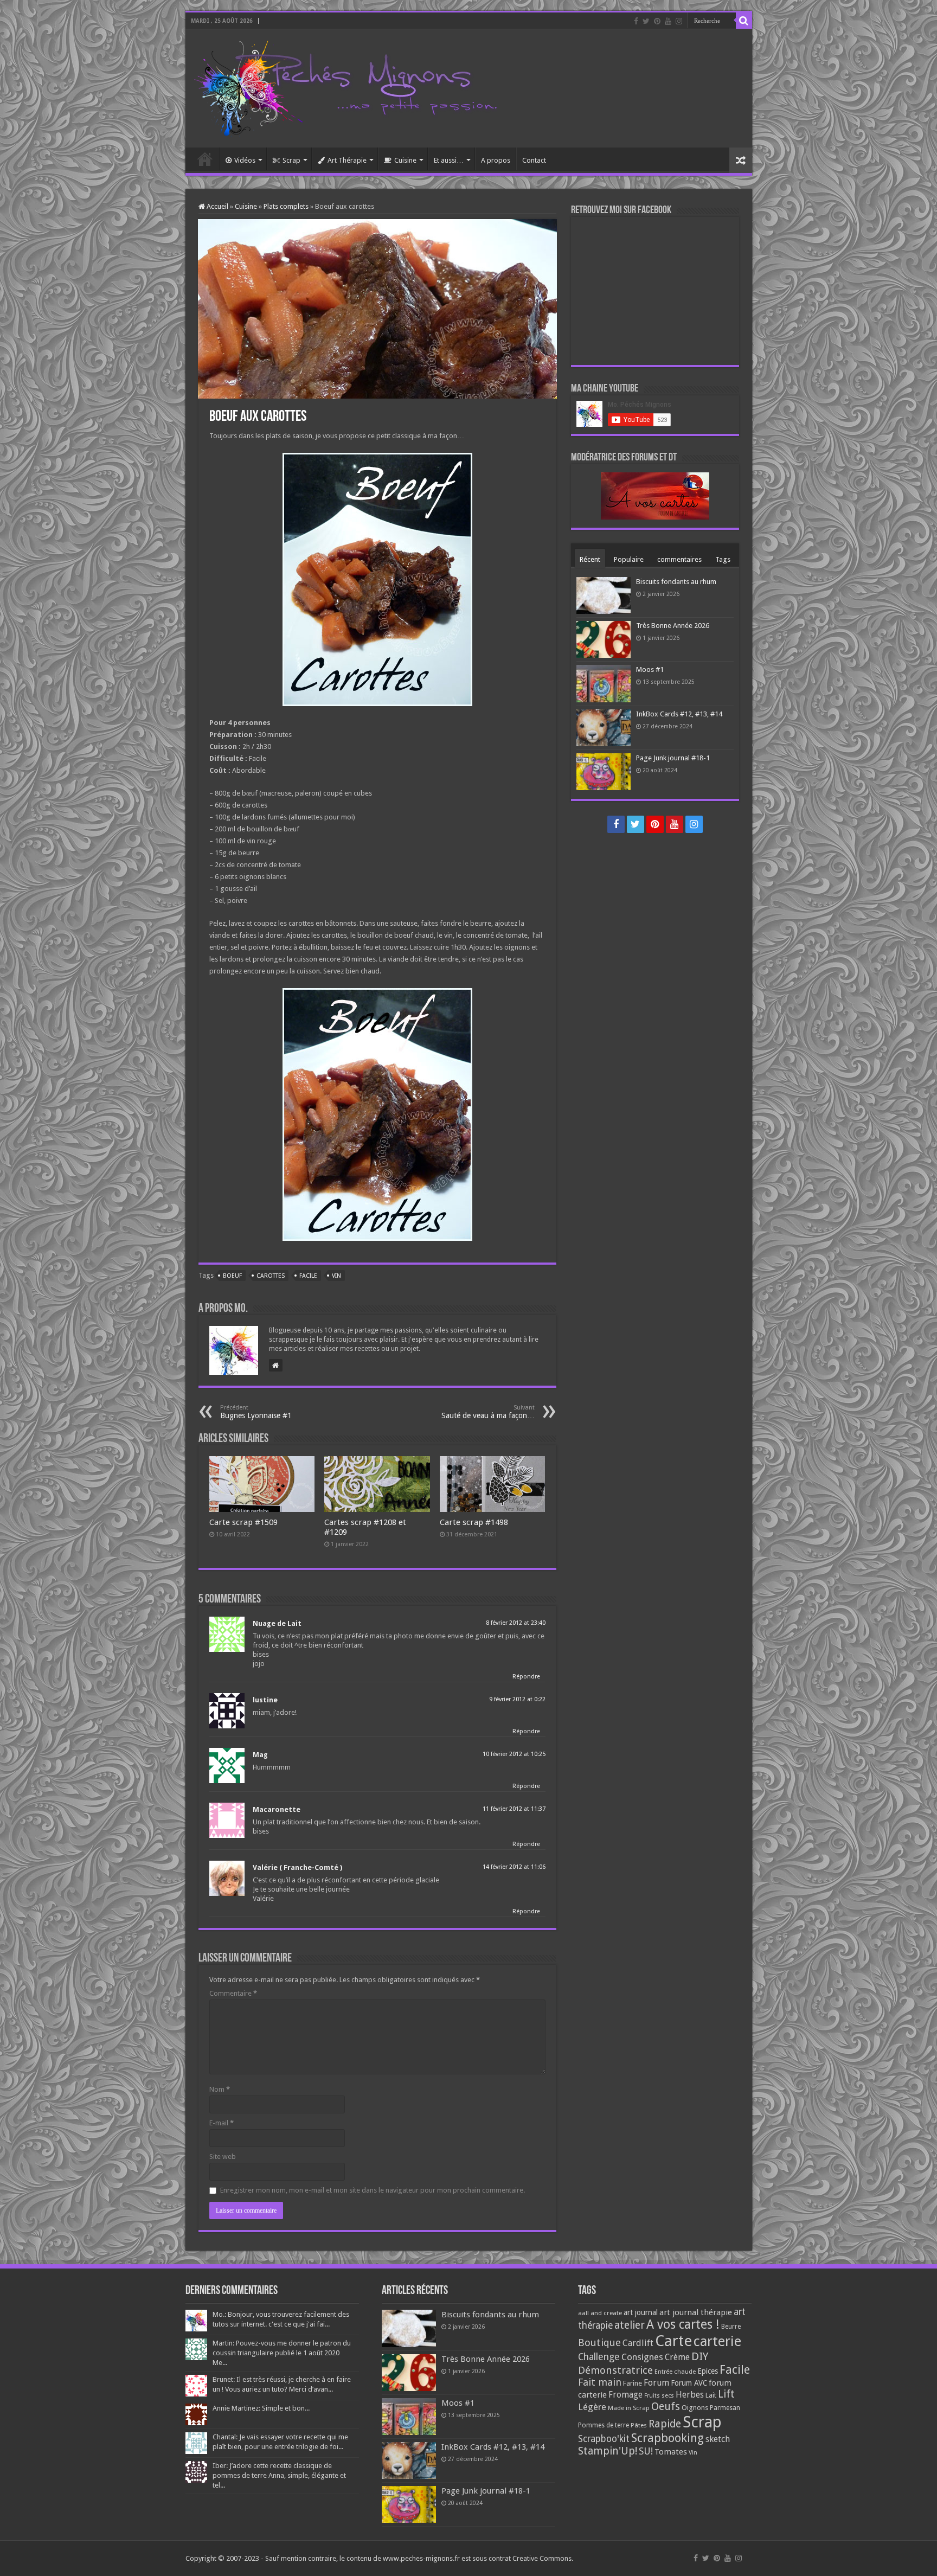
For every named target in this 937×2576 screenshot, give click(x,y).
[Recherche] (744, 21)
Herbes (690, 2395)
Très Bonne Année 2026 (673, 626)
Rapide (665, 2424)
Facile (308, 1276)
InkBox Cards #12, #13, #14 (679, 714)
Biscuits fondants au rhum (676, 582)
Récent (590, 559)
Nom (220, 2089)
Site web (223, 2157)
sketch (718, 2439)
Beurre (731, 2327)
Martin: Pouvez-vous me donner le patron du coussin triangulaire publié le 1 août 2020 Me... (282, 2353)
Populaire (629, 559)
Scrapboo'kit (604, 2439)
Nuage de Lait (277, 1623)
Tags (723, 559)
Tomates (671, 2452)
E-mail (222, 2123)
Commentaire (233, 1993)
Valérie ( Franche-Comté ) (297, 1867)
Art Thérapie (347, 160)
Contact (534, 160)
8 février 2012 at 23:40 (516, 1623)
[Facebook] (636, 21)
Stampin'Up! (608, 2451)
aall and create (600, 2313)
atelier (630, 2325)
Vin (336, 1276)
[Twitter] (646, 21)
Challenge (599, 2357)
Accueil (205, 159)
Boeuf (232, 1276)
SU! (646, 2451)
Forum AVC (689, 2383)
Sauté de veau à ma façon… (488, 1412)
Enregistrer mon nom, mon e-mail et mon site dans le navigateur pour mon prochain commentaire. (373, 2190)
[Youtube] (668, 21)
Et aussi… (449, 160)
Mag (260, 1755)
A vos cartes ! (683, 2325)
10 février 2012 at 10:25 (514, 1754)
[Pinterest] (657, 21)
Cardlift (638, 2343)
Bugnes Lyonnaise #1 (256, 1412)
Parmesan (725, 2408)
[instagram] (679, 21)
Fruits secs (659, 2396)
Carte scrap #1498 (474, 1522)
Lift (726, 2394)
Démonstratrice (615, 2370)
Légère (592, 2407)
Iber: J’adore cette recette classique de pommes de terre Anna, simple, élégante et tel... (279, 2475)
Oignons (695, 2408)
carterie (717, 2341)
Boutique (599, 2343)
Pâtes (639, 2425)
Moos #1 (650, 669)
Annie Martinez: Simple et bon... (261, 2408)
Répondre (526, 1677)
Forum (656, 2383)
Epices (708, 2371)
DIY (700, 2356)
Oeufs (666, 2407)
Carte (673, 2341)
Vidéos (245, 160)
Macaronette (277, 1809)
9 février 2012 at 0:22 (517, 1699)
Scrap (291, 160)
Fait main (600, 2382)
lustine (265, 1700)
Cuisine (405, 160)
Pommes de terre (604, 2425)
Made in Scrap (629, 2408)
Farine (633, 2383)
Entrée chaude (675, 2372)
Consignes (642, 2357)
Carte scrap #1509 (243, 1522)
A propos (496, 160)
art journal (641, 2312)
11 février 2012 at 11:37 (514, 1809)
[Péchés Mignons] (345, 86)
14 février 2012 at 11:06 (514, 1867)
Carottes (271, 1276)
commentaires (679, 559)
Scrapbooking (668, 2438)
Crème (677, 2357)
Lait (711, 2395)
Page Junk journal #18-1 (673, 758)
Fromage (625, 2395)
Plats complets (286, 206)
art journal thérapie (696, 2312)
